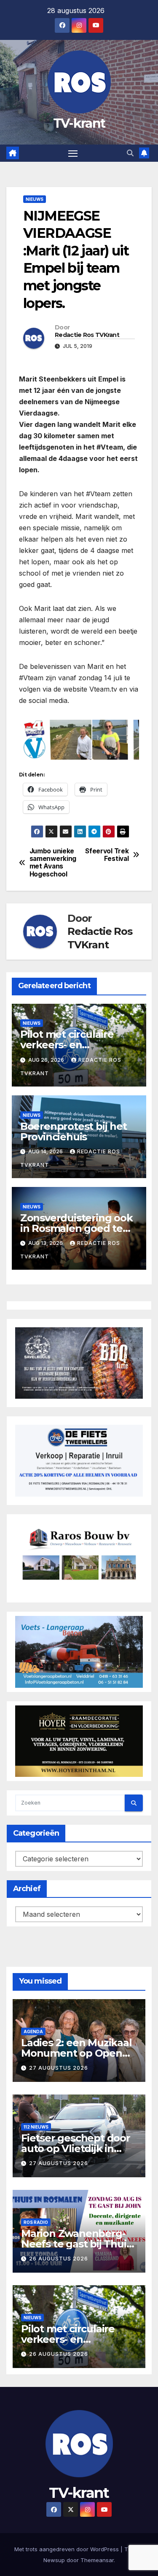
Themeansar (97, 2560)
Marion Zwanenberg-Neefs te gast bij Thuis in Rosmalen (76, 2244)
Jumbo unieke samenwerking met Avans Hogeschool (53, 863)
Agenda (33, 2031)
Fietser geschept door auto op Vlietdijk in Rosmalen (76, 2148)
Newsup (54, 2560)
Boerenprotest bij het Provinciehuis (74, 1131)
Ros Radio (36, 2222)
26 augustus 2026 (59, 2259)
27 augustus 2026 (59, 2068)
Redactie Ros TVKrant (87, 335)
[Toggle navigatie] (73, 153)
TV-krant (79, 123)
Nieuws (35, 199)
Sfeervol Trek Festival (107, 855)
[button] (130, 153)
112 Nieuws (36, 2127)
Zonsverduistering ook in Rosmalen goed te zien (76, 1228)
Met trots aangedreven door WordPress (67, 2549)
